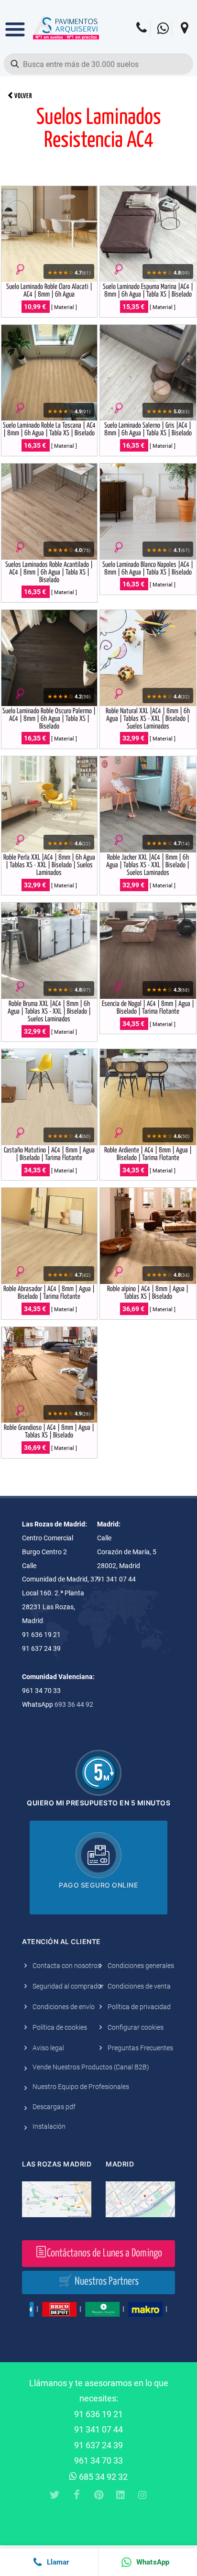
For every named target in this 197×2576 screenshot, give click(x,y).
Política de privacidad (139, 2007)
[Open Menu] (15, 22)
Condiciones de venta (139, 1986)
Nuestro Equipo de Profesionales (81, 2087)
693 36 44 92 (74, 1704)
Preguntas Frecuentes (140, 2048)
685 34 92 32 (102, 2477)
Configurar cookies (136, 2027)
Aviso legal (48, 2048)
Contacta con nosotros (67, 1966)
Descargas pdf (54, 2107)
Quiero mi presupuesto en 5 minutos (98, 1803)
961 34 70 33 (98, 2460)
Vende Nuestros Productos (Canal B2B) (91, 2067)
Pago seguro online (98, 1885)
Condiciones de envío (64, 2007)
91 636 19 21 (98, 2414)
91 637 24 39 (98, 2445)
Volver (23, 96)
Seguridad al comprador (68, 1986)
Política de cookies (60, 2027)
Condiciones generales (141, 1966)
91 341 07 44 (98, 2429)
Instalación (49, 2126)
